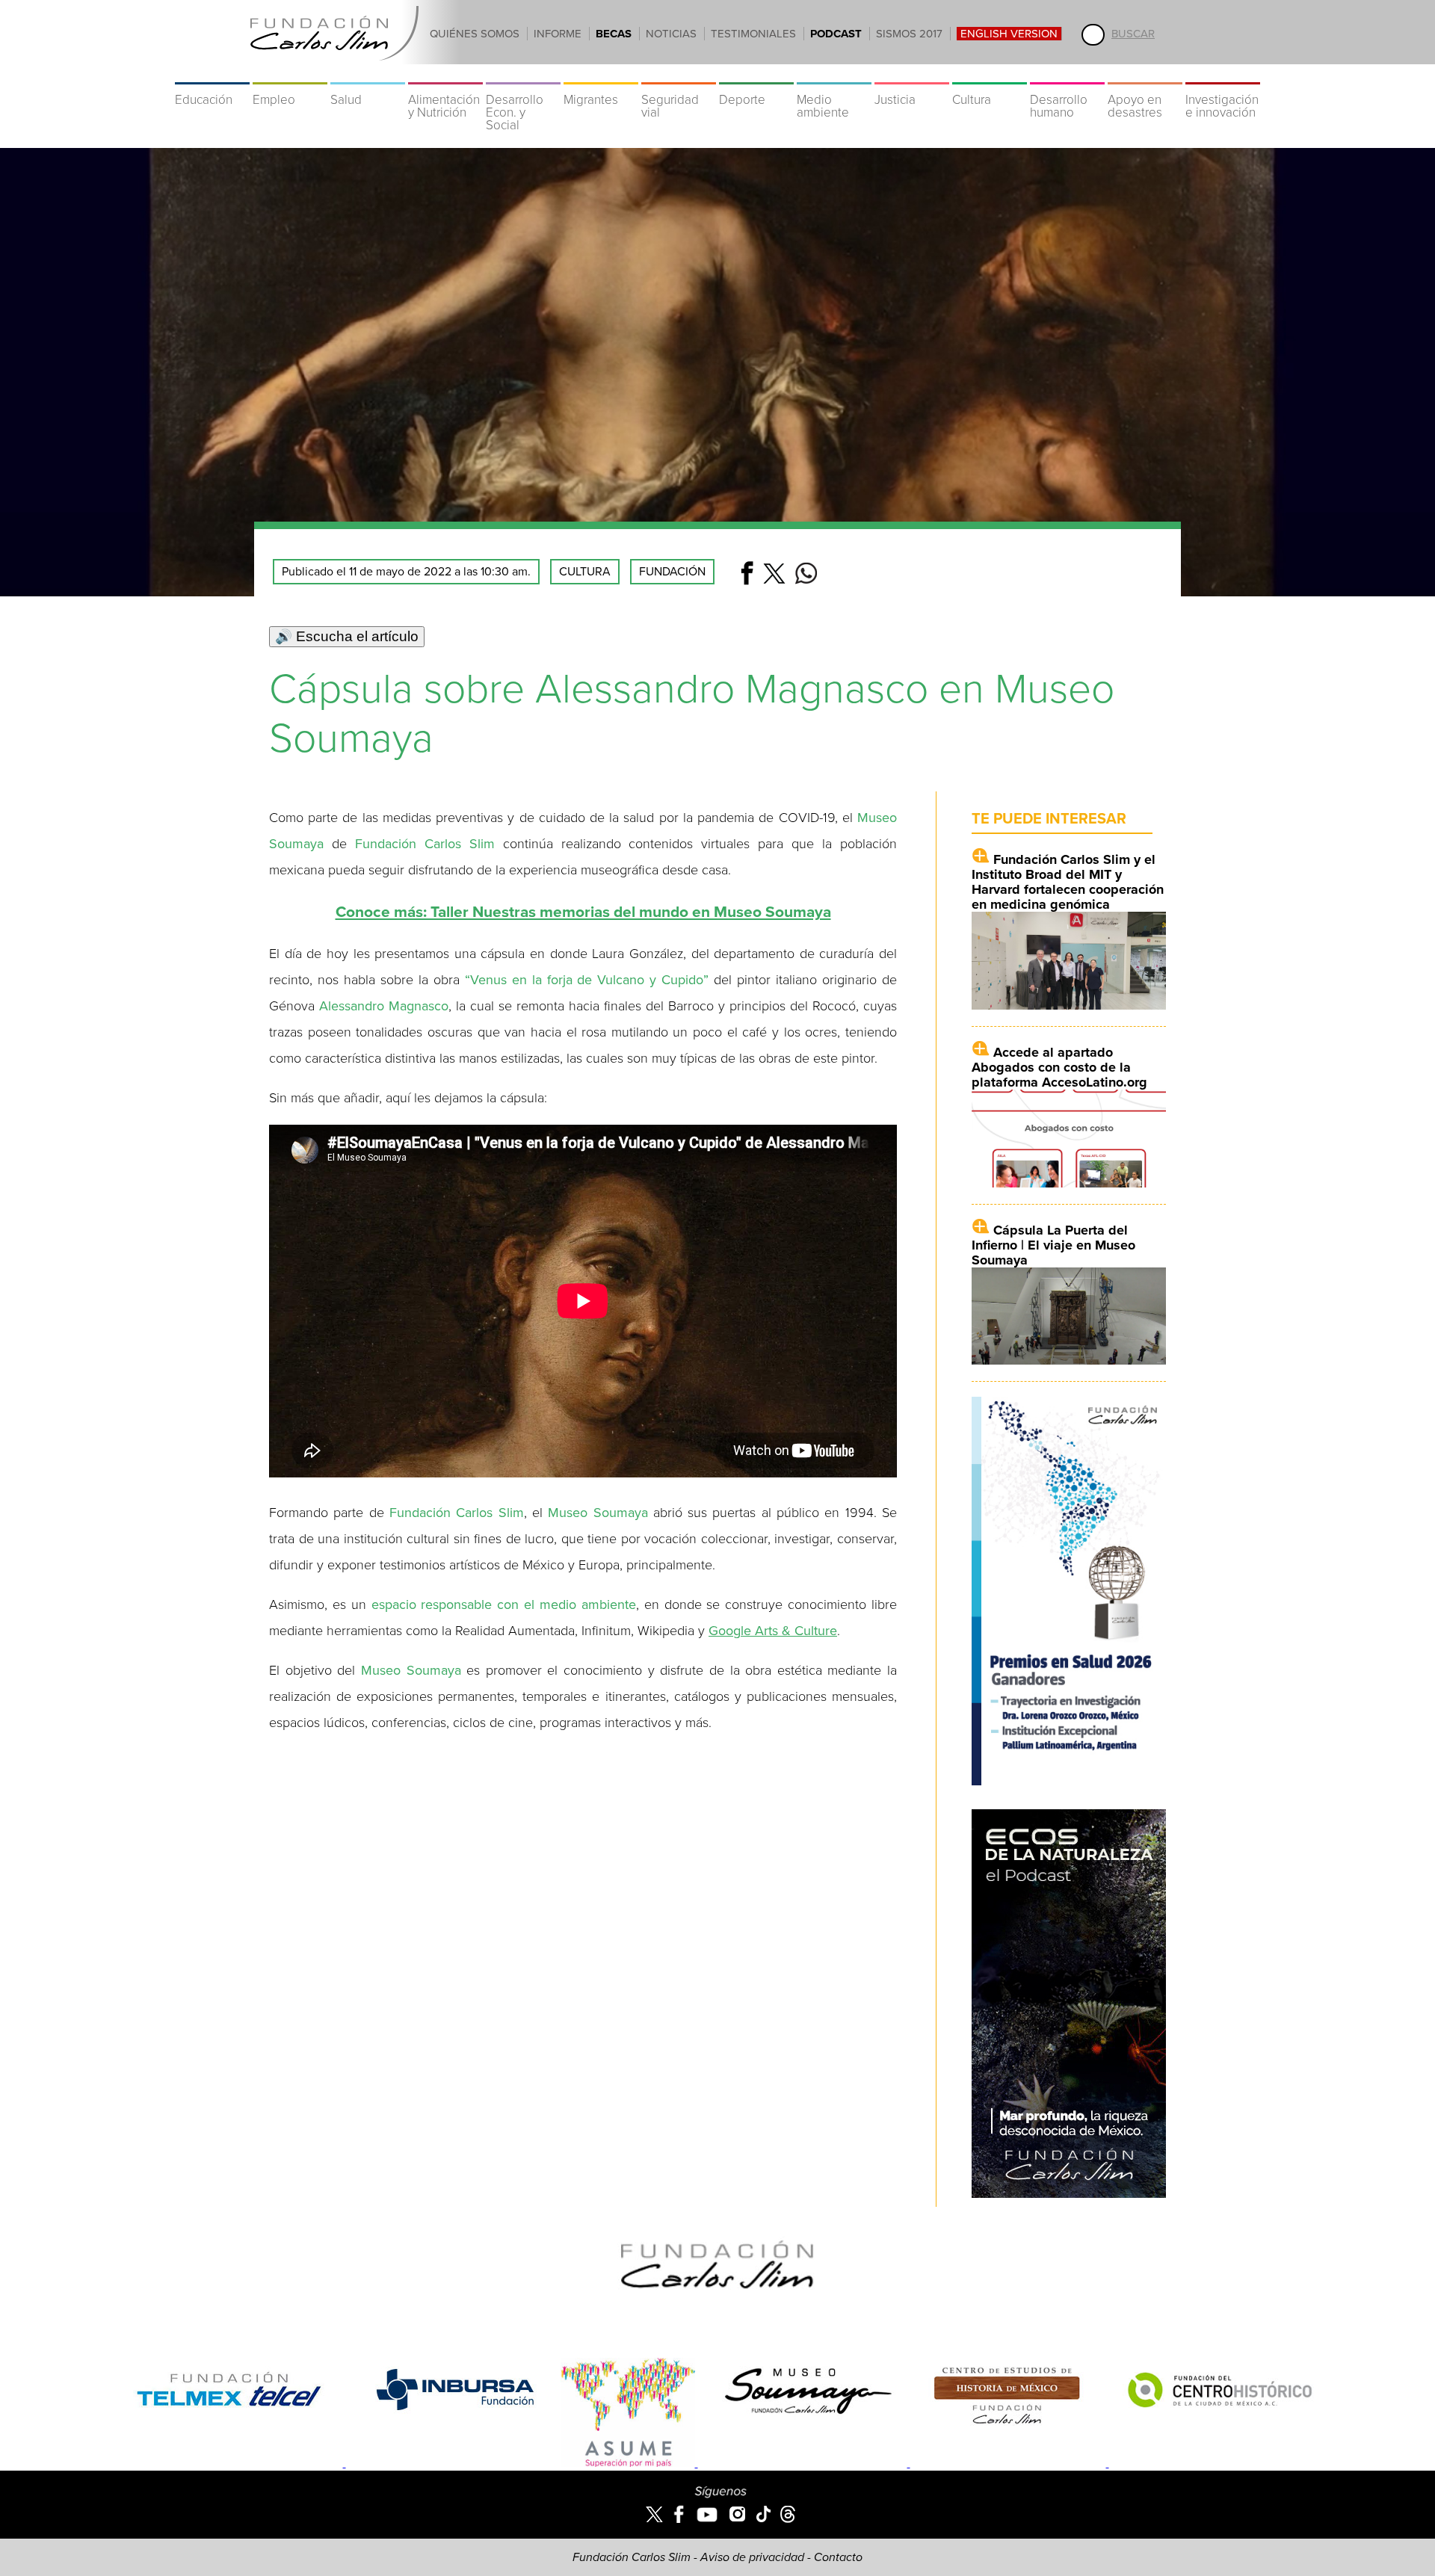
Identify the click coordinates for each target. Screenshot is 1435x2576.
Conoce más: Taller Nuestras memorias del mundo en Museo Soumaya (583, 912)
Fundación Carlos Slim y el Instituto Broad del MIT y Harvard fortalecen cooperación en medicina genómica (1068, 882)
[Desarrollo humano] (1067, 75)
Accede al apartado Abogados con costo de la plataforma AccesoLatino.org (1059, 1067)
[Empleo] (290, 75)
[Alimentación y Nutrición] (445, 75)
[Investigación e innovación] (1223, 75)
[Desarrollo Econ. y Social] (523, 75)
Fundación (672, 572)
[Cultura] (990, 75)
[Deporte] (756, 75)
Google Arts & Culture (773, 1631)
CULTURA (585, 572)
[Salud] (368, 75)
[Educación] (212, 75)
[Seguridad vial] (679, 75)
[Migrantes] (601, 75)
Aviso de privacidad (752, 2557)
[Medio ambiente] (834, 75)
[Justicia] (912, 75)
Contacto (838, 2557)
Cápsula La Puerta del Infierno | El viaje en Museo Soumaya (1053, 1245)
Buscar (1133, 34)
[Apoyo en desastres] (1145, 75)
